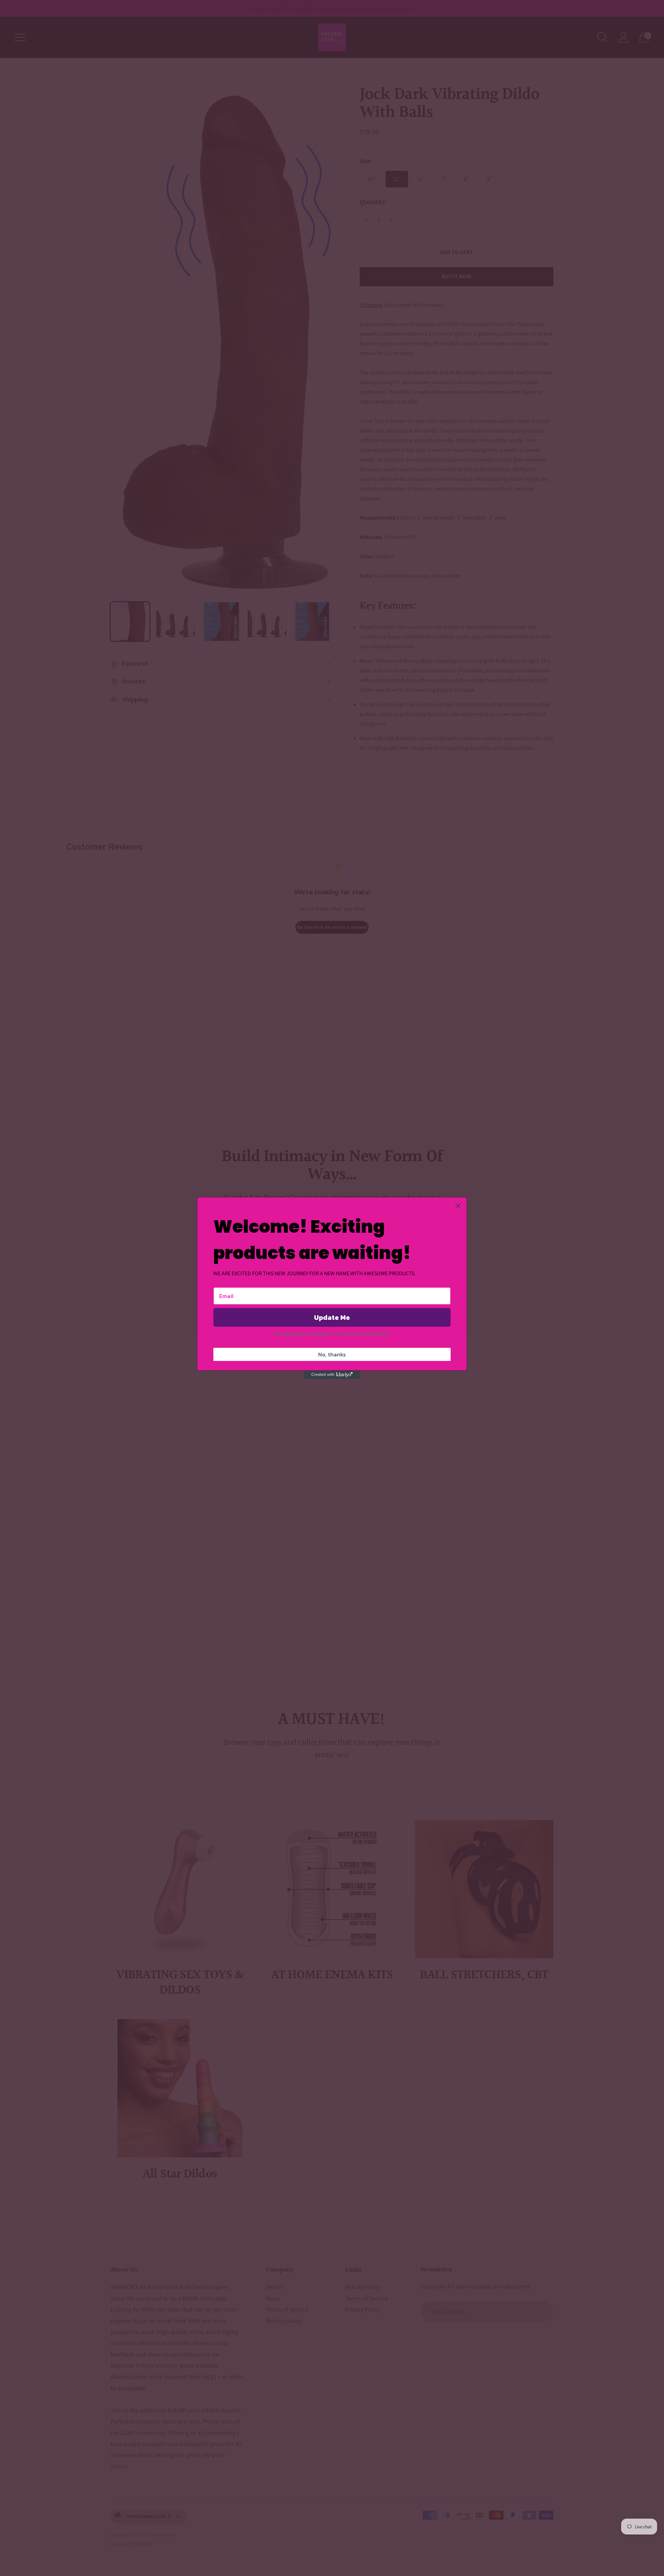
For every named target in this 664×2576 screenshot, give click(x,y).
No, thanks (332, 1354)
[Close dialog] (458, 1206)
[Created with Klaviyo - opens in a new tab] (332, 1375)
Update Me (332, 1317)
